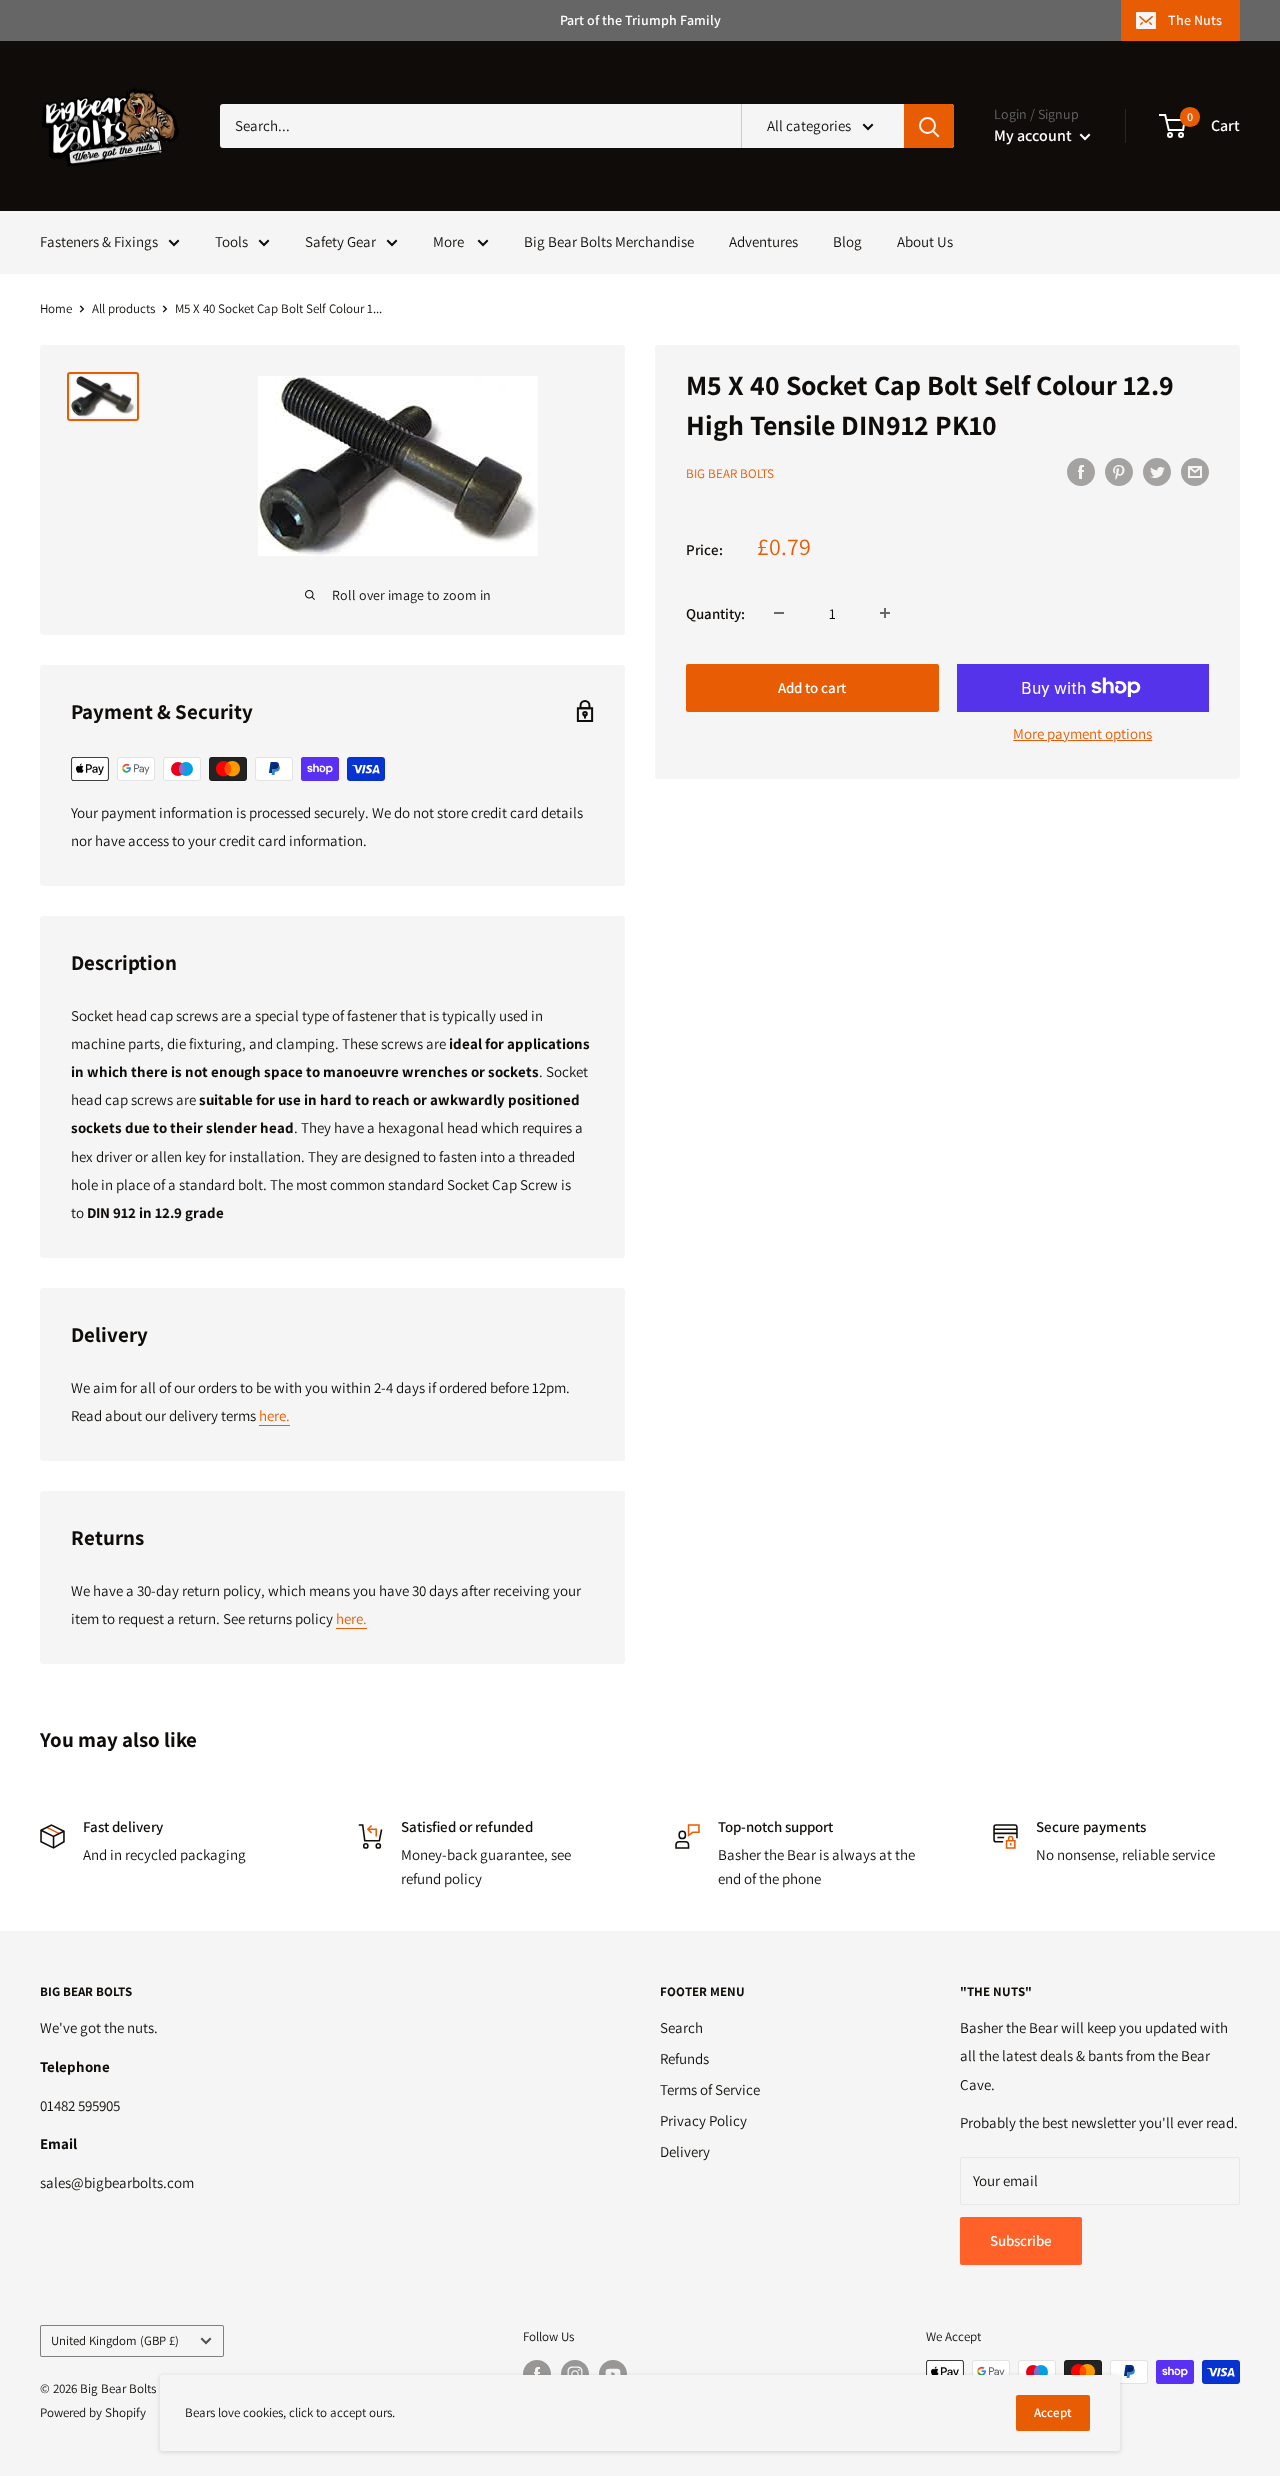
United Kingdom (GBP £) (115, 2340)
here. (274, 1415)
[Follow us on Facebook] (537, 2374)
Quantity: (715, 612)
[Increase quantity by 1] (885, 613)
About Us (925, 241)
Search (681, 2027)
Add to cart (812, 686)
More (450, 241)
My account (1034, 135)
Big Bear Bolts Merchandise (609, 241)
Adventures (763, 241)
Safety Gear (340, 241)
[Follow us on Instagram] (575, 2374)
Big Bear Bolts (730, 473)
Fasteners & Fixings (99, 241)
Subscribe (1021, 2240)
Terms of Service (710, 2089)
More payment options (1082, 732)
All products (123, 308)
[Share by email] (1195, 471)
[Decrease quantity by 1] (779, 613)
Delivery (685, 2151)
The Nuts (1195, 20)
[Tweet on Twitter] (1157, 471)
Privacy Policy (703, 2120)
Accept (1053, 2412)
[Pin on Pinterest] (1119, 471)
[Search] (929, 126)
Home (56, 308)
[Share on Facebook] (1081, 471)
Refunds (684, 2058)
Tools (231, 241)
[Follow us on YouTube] (613, 2374)
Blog (847, 241)
